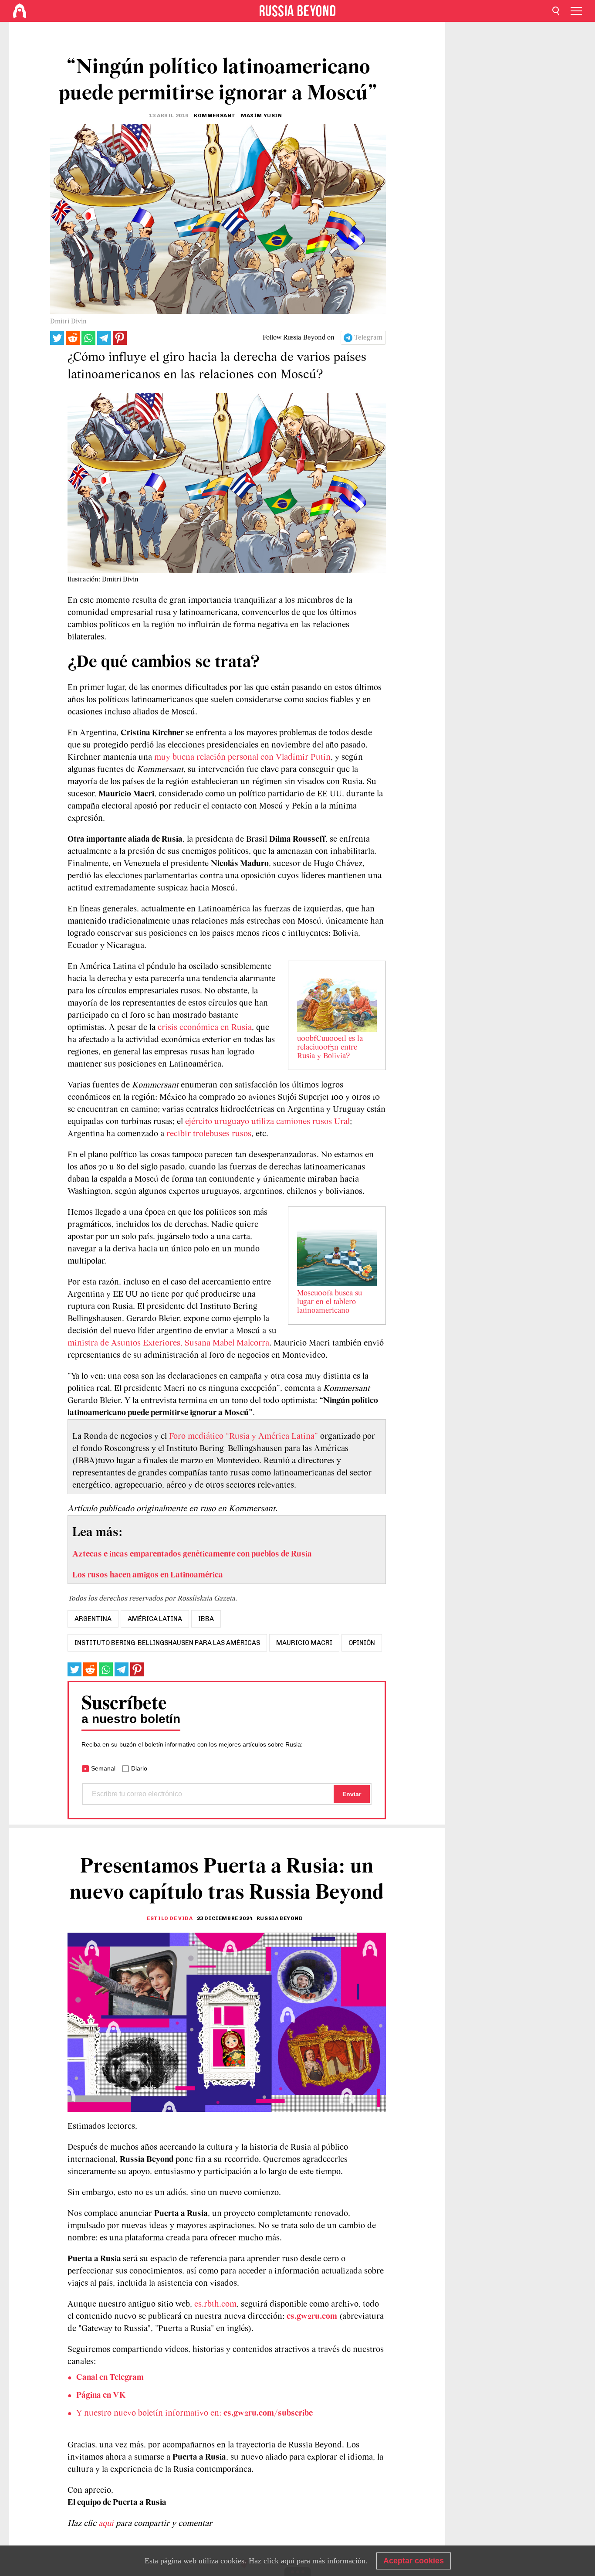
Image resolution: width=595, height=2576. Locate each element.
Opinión (362, 1643)
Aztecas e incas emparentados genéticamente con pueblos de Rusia (192, 1554)
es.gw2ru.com (312, 2317)
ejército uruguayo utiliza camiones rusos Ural (267, 1122)
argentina (93, 1619)
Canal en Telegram (110, 2378)
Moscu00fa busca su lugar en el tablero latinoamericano (330, 1302)
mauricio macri (304, 1643)
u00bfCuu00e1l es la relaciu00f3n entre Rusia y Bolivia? (330, 1048)
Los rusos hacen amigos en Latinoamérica (148, 1575)
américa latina (155, 1619)
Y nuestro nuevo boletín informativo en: (194, 2413)
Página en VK (101, 2396)
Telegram (368, 338)
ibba (206, 1619)
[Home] (20, 11)
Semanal (103, 1768)
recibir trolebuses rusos (209, 1134)
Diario (139, 1768)
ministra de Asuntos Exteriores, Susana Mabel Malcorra (168, 1343)
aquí (107, 2524)
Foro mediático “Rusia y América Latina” (243, 1437)
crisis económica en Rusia (205, 1028)
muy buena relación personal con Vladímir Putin (242, 758)
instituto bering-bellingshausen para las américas (167, 1643)
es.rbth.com (215, 2304)
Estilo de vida (170, 1918)
